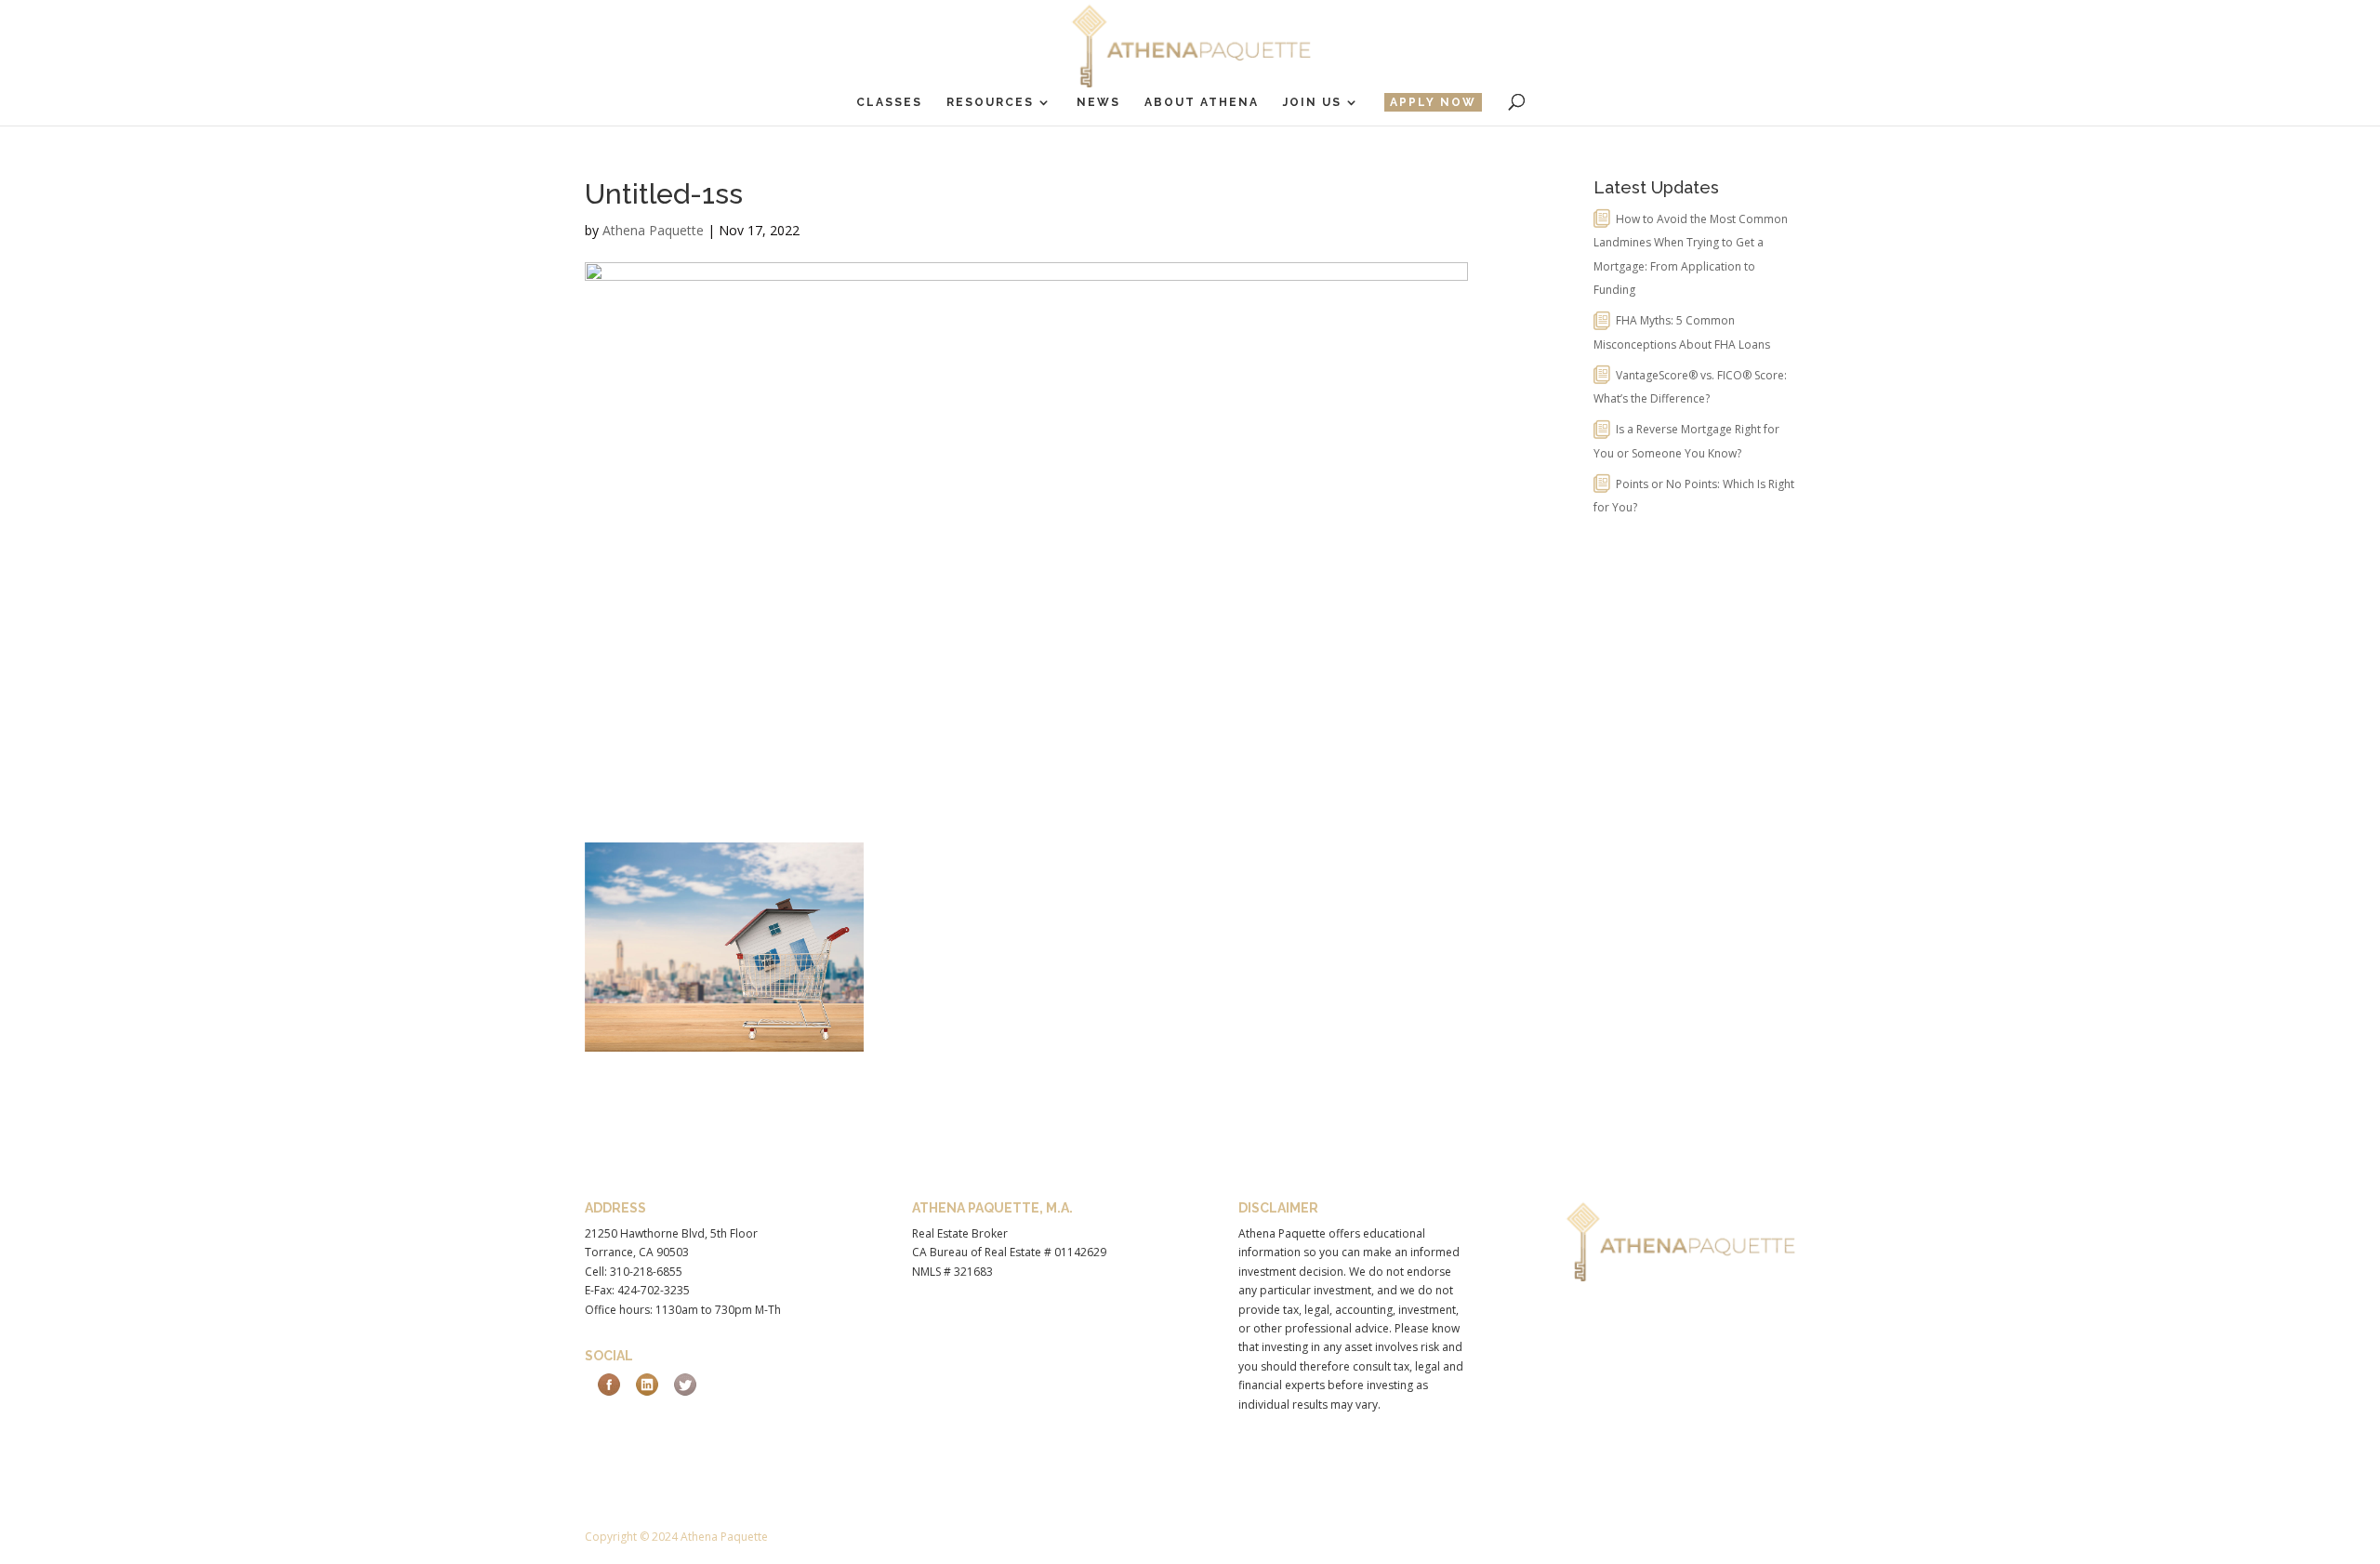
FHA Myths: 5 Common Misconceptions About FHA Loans (1682, 332)
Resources (990, 102)
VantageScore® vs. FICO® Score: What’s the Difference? (1690, 387)
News (1098, 102)
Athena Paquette (653, 230)
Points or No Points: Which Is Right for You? (1694, 496)
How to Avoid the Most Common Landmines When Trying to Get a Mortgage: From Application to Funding (1691, 255)
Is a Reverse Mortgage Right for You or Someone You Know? (1686, 441)
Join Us (1312, 102)
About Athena (1202, 102)
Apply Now (1433, 102)
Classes (889, 102)
